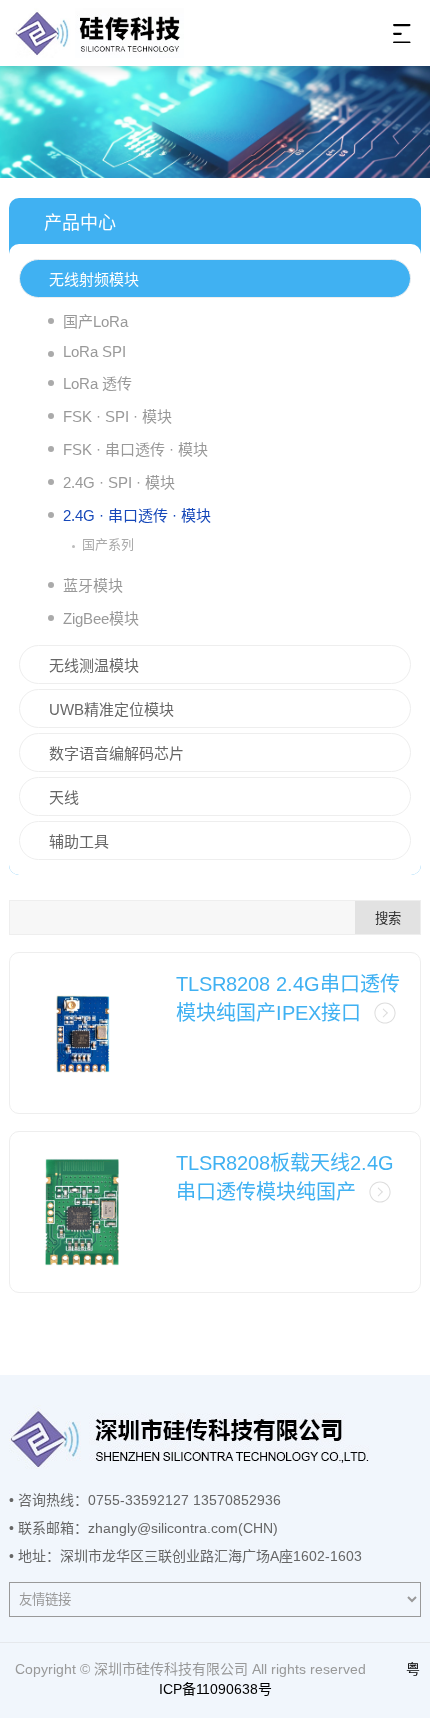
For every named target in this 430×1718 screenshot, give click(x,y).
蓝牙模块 (93, 585)
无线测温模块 (94, 665)
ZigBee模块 (101, 618)
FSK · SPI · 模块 (117, 416)
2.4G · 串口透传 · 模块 (137, 515)
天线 (64, 797)
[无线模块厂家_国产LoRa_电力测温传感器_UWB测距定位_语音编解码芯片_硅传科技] (98, 32)
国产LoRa (95, 321)
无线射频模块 (94, 279)
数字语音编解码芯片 (116, 753)
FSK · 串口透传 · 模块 (135, 449)
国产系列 (108, 544)
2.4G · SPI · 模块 (119, 482)
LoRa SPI (94, 351)
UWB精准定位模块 (111, 709)
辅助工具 (79, 841)
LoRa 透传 (97, 383)
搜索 (388, 918)
